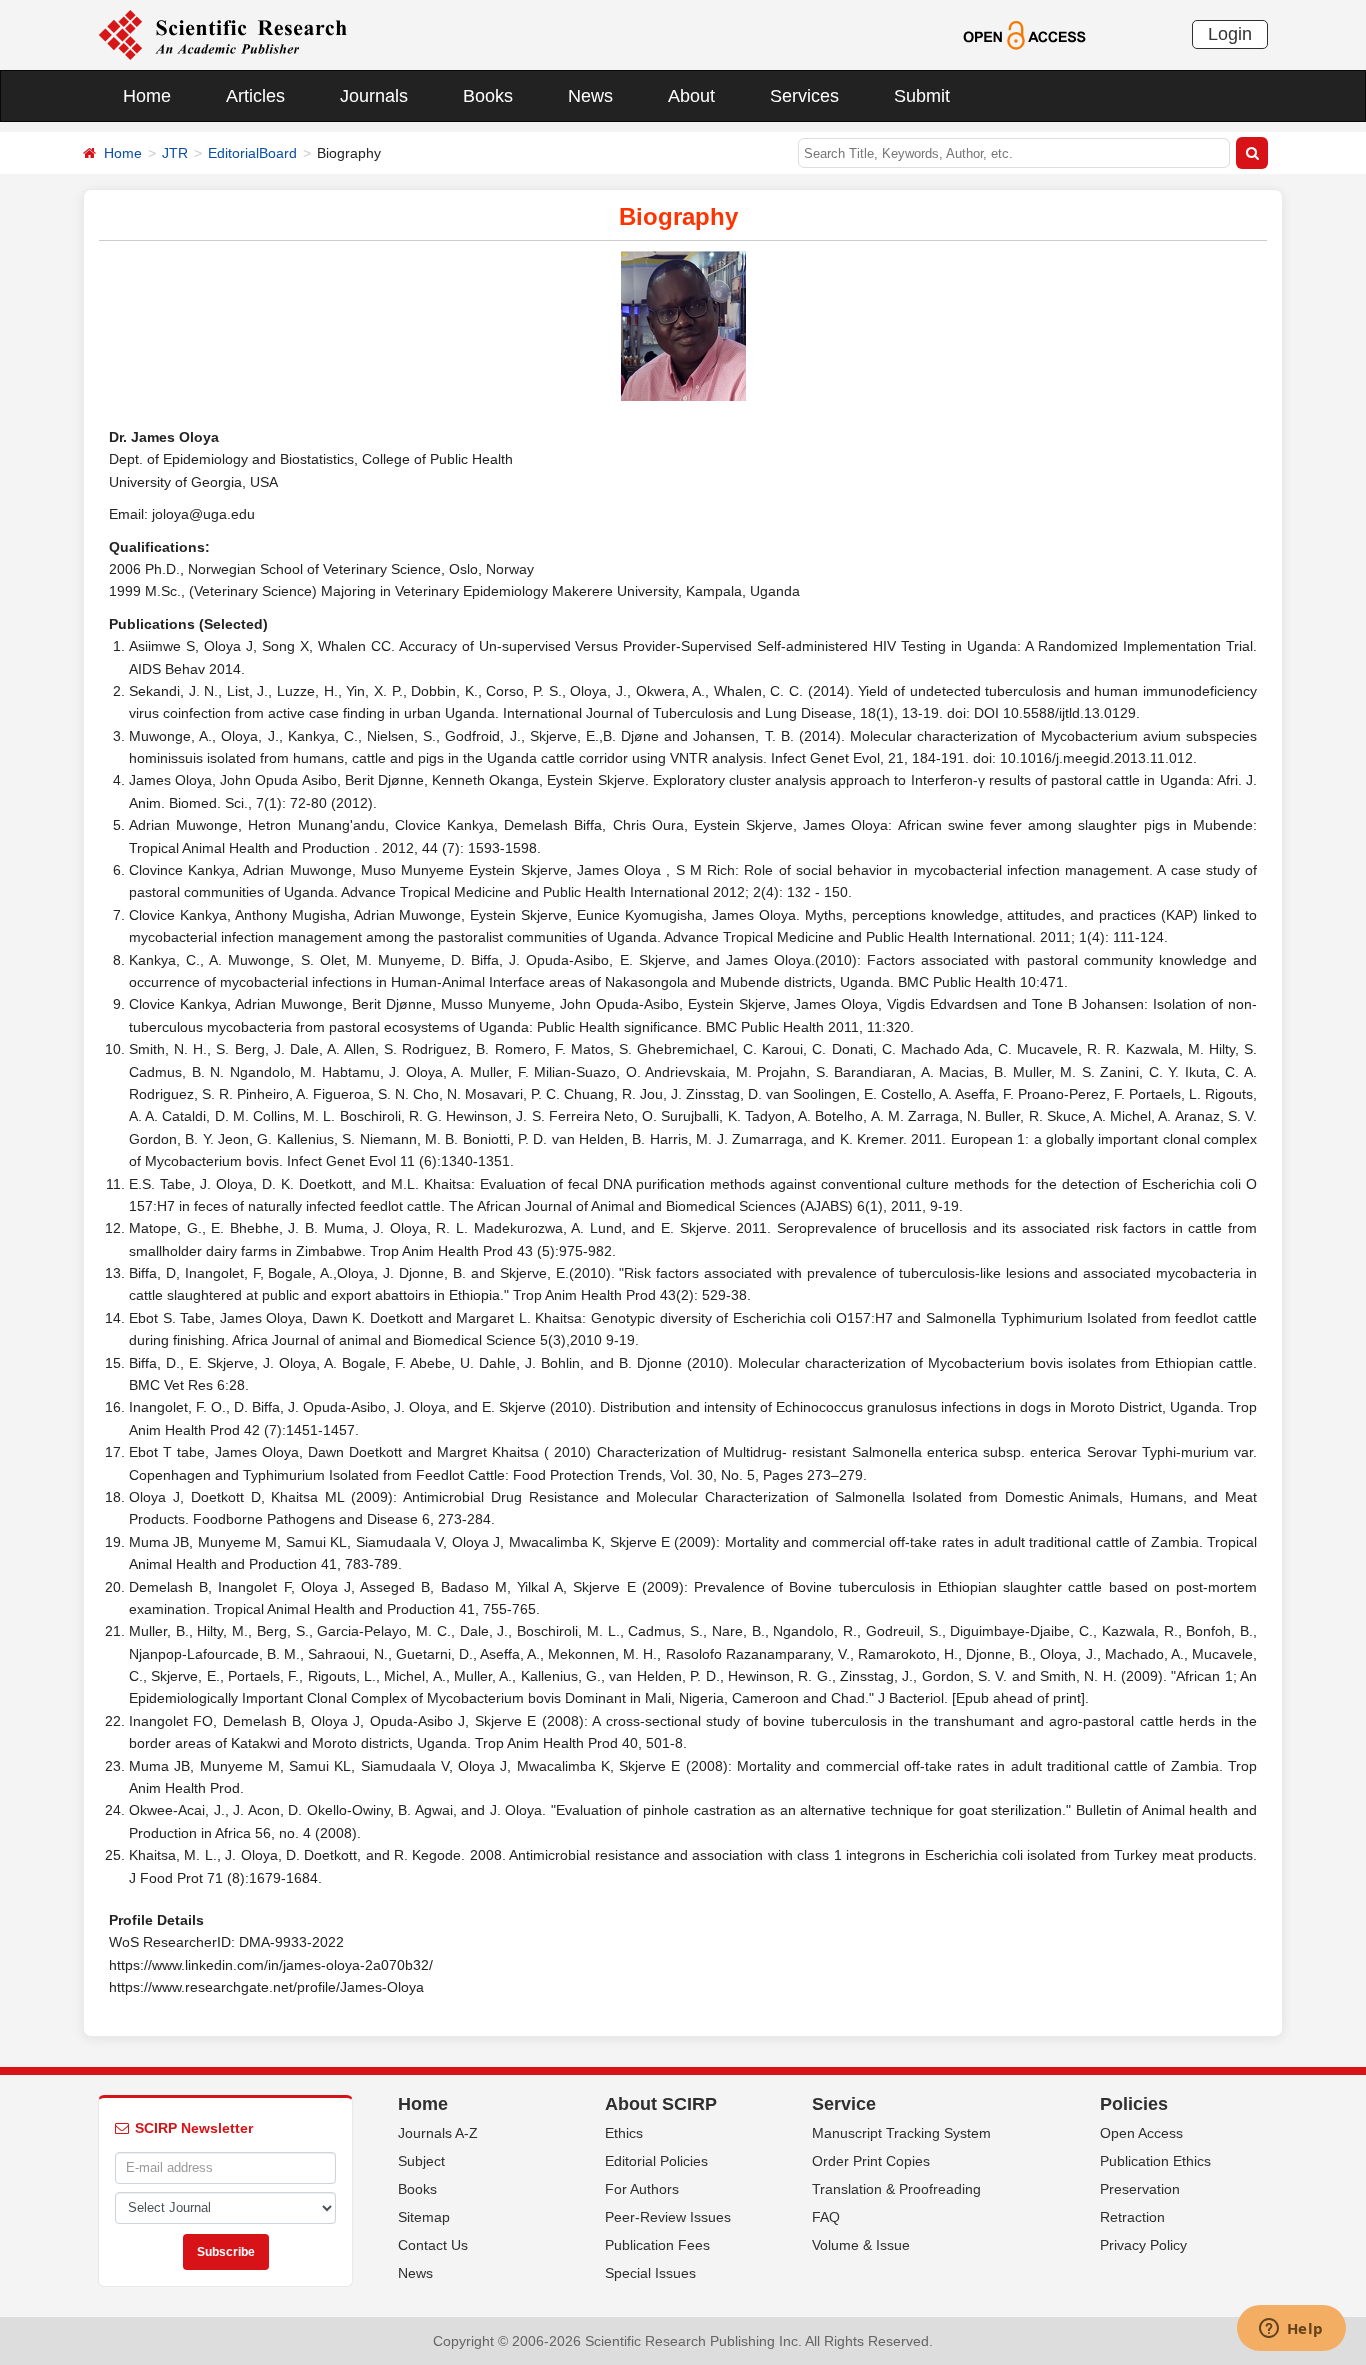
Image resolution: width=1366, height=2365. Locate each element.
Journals (374, 96)
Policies (1134, 2104)
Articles (255, 96)
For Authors (642, 2189)
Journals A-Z (438, 2133)
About (691, 96)
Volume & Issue (861, 2245)
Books (488, 96)
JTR (175, 153)
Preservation (1140, 2189)
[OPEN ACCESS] (1024, 34)
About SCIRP (661, 2104)
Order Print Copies (871, 2161)
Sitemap (424, 2217)
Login (1230, 34)
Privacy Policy (1143, 2245)
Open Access (1141, 2133)
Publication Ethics (1155, 2161)
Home (147, 96)
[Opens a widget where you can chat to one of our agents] (1291, 2330)
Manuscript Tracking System (901, 2133)
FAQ (826, 2217)
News (590, 96)
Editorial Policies (656, 2161)
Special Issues (650, 2273)
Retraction (1132, 2217)
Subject (421, 2161)
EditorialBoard (252, 153)
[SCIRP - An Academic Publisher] (222, 34)
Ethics (624, 2133)
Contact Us (433, 2245)
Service (844, 2104)
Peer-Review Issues (668, 2217)
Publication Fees (657, 2245)
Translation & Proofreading (896, 2189)
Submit (922, 96)
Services (804, 96)
